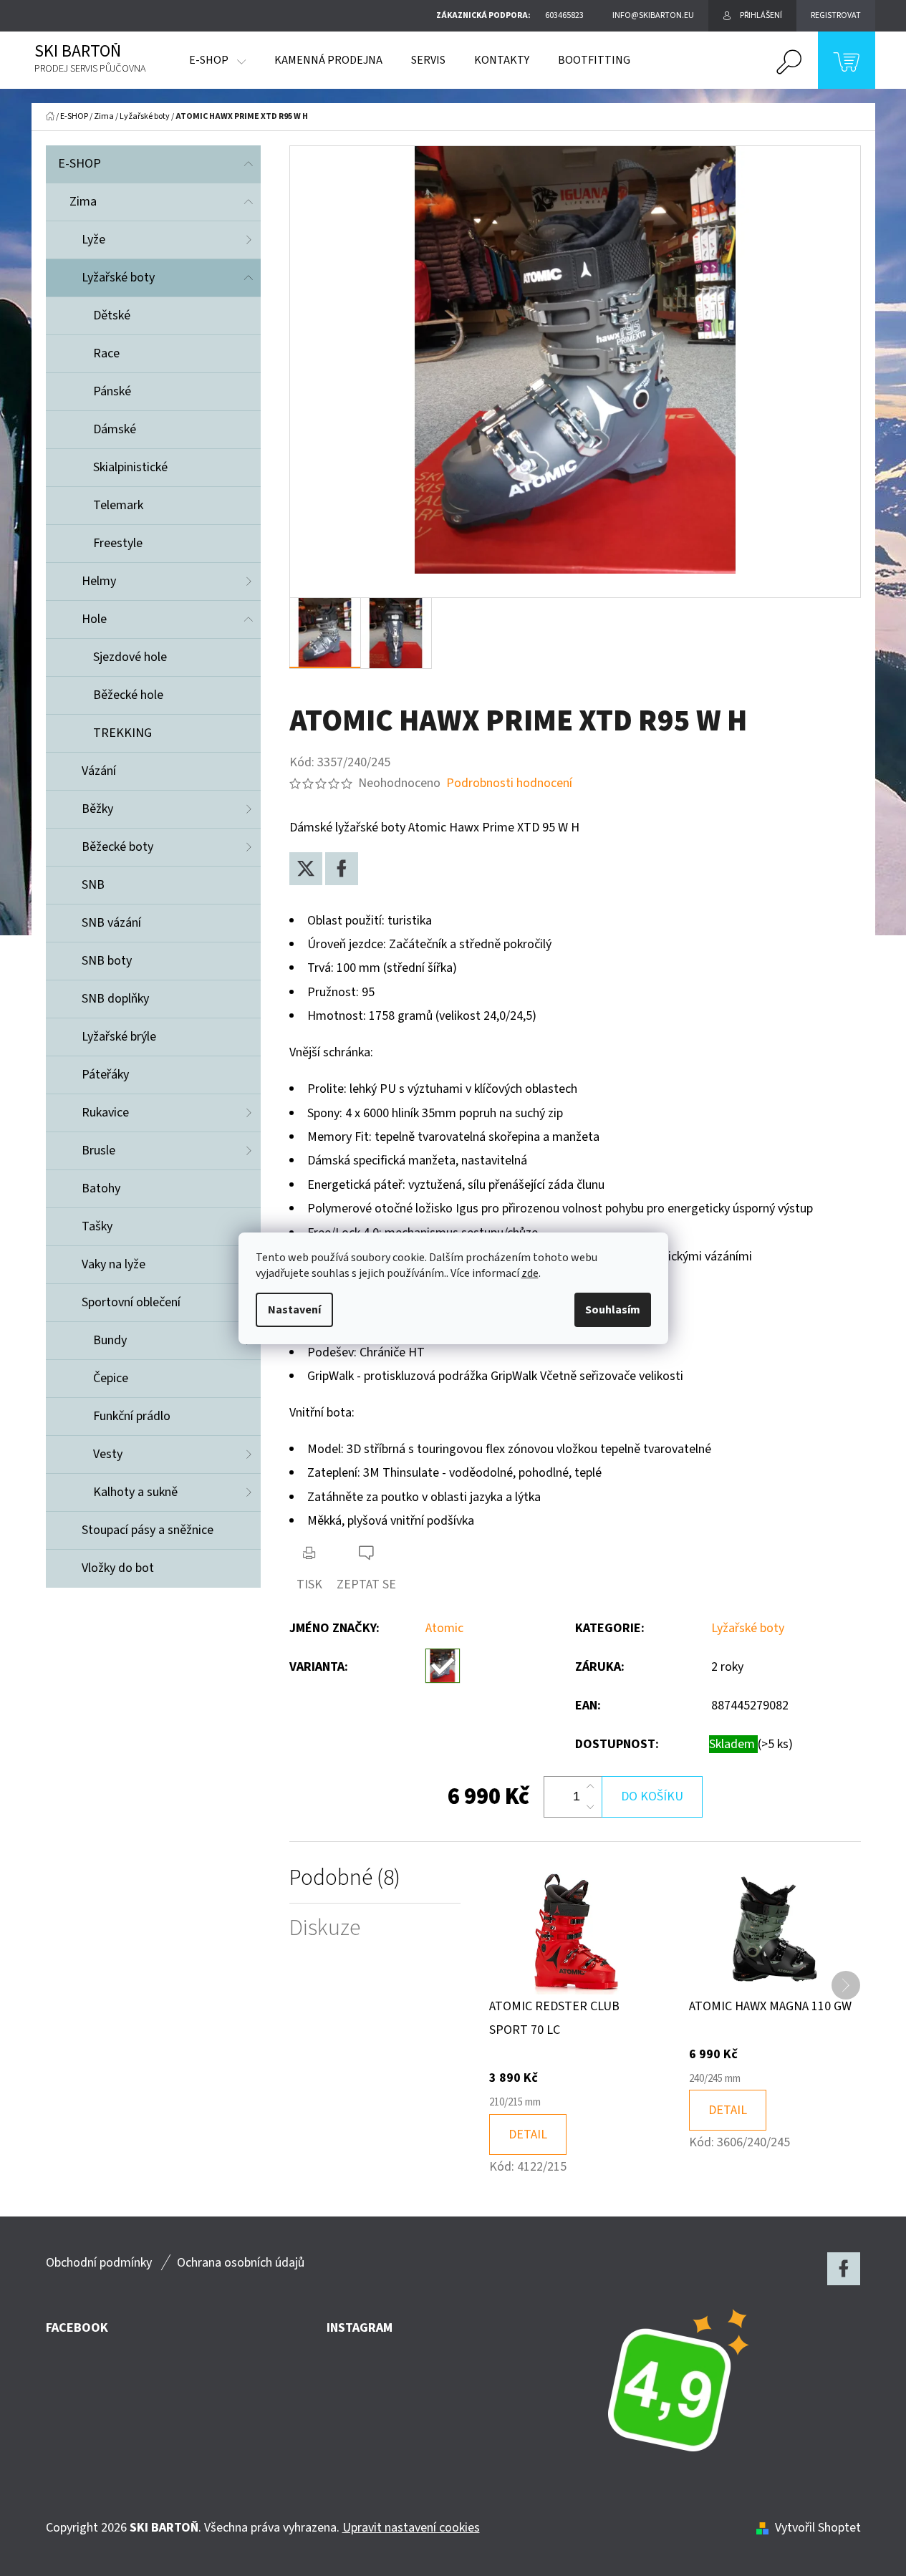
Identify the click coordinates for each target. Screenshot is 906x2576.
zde (530, 1273)
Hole (94, 619)
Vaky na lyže (114, 1264)
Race (106, 353)
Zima (83, 202)
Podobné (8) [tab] (345, 1878)
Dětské (112, 315)
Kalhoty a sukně (135, 1492)
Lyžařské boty (118, 278)
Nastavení (294, 1310)
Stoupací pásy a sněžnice (148, 1530)
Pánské (112, 391)
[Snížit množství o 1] (590, 1807)
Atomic (444, 1628)
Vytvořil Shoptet (818, 2528)
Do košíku (652, 1796)
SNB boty (107, 961)
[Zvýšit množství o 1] (590, 1787)
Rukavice (105, 1113)
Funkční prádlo (132, 1416)
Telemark (118, 505)
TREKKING (122, 733)
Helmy (99, 581)
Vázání (99, 771)
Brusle (98, 1150)
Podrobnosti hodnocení (509, 783)
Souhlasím (613, 1310)
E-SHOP (79, 164)
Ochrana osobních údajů (241, 2263)
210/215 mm (515, 2102)
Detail (528, 2134)
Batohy (101, 1188)
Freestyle (118, 543)
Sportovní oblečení (131, 1302)
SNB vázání (111, 923)
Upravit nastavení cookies (411, 2528)
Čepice (111, 1378)
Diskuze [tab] (325, 1928)
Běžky (97, 809)
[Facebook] (342, 869)
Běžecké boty (117, 847)
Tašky (97, 1226)
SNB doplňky (115, 999)
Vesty (108, 1454)
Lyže (93, 240)
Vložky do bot (118, 1568)
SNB (93, 885)
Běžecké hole (128, 695)
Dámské (115, 429)
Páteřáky (105, 1075)
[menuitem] (217, 60)
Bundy (110, 1340)
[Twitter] (306, 869)
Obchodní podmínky (99, 2263)
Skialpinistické (130, 467)
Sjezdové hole (130, 657)
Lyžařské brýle (119, 1037)
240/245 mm (715, 2079)
